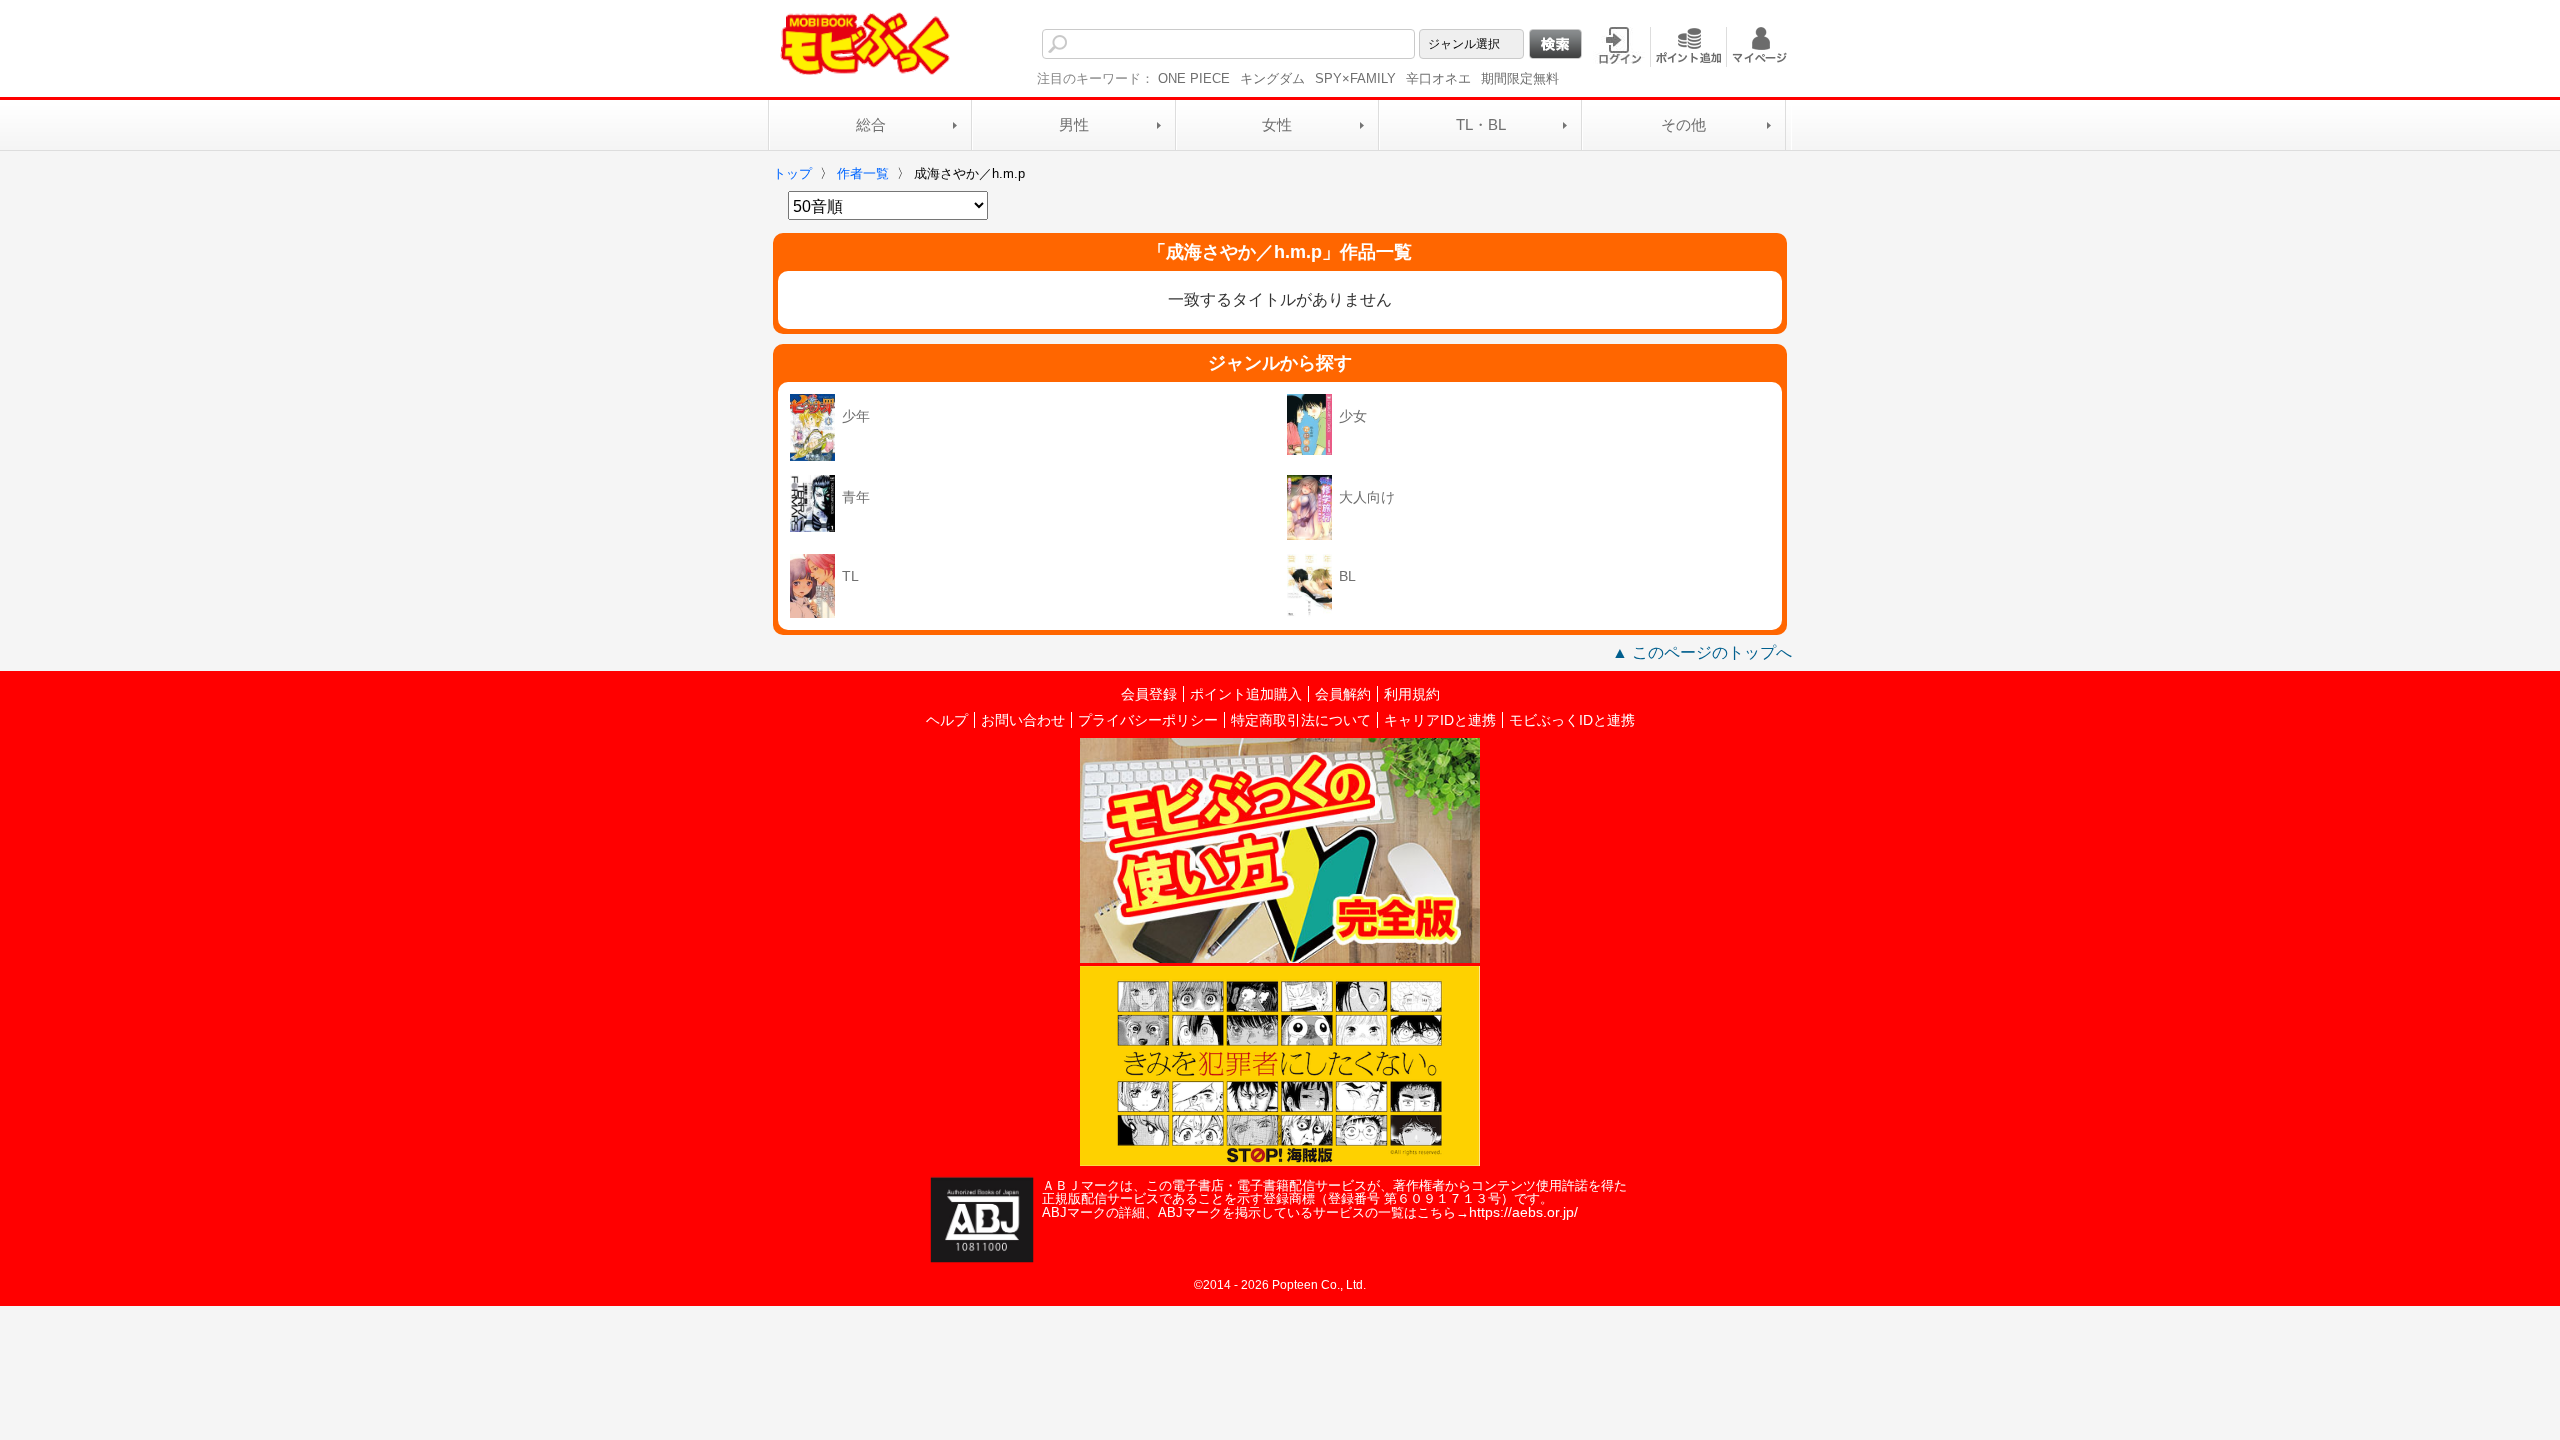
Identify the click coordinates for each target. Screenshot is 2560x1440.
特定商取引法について (1301, 720)
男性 (1074, 124)
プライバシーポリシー (1148, 720)
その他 (1683, 124)
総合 (871, 124)
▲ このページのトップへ (1702, 652)
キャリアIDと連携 (1440, 720)
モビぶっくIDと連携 (1572, 720)
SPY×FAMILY (1355, 78)
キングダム (1272, 78)
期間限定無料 (1520, 78)
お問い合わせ (1023, 720)
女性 (1277, 124)
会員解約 (1343, 694)
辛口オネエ (1438, 78)
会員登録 (1149, 694)
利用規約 (1412, 694)
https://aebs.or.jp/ (1523, 1212)
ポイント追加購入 (1246, 694)
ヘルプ (947, 720)
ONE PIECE (1194, 78)
